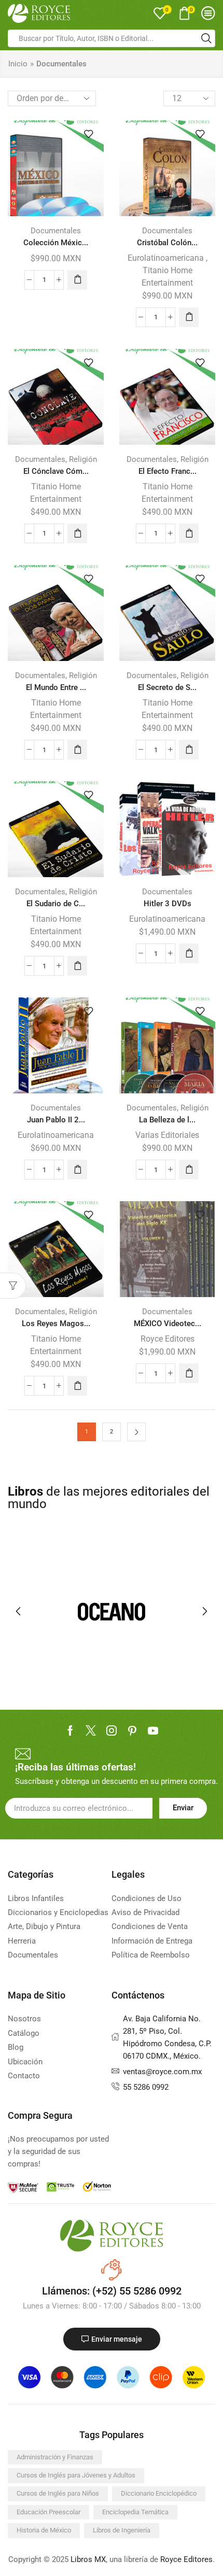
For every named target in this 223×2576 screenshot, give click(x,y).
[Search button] (206, 38)
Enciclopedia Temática (135, 2512)
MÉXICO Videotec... (168, 1324)
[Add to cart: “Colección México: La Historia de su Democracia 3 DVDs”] (77, 280)
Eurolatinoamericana (166, 258)
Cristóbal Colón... (167, 243)
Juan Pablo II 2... (56, 1120)
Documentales (56, 231)
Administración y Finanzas (55, 2457)
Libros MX (88, 2559)
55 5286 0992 (146, 2087)
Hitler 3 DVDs (168, 904)
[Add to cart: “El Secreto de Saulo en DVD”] (189, 750)
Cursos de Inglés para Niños (58, 2493)
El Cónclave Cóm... (56, 471)
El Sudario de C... (56, 904)
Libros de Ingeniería (122, 2530)
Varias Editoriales (167, 1135)
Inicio (18, 64)
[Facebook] (70, 1730)
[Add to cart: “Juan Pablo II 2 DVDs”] (77, 1170)
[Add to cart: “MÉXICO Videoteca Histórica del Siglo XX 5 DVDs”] (189, 1373)
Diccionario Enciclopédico (159, 2493)
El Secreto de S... (167, 687)
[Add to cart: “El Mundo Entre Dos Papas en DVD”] (77, 750)
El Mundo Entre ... (56, 687)
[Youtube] (153, 1730)
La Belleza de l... (167, 1120)
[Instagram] (112, 1730)
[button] (18, 1611)
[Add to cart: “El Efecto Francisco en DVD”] (189, 533)
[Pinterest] (132, 1730)
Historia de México (44, 2530)
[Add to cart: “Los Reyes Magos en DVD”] (77, 1386)
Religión (83, 459)
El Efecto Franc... (168, 471)
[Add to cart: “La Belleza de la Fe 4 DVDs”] (189, 1170)
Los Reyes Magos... (56, 1324)
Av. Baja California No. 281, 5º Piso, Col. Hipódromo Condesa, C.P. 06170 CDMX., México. (167, 2037)
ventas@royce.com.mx (162, 2072)
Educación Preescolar (48, 2512)
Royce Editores (168, 1339)
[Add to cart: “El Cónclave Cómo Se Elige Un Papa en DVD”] (77, 533)
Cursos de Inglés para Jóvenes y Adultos (76, 2475)
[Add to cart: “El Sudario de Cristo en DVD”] (77, 966)
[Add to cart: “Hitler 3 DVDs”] (189, 953)
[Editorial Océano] (112, 1611)
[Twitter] (91, 1730)
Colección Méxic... (56, 243)
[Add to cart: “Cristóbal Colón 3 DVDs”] (189, 317)
